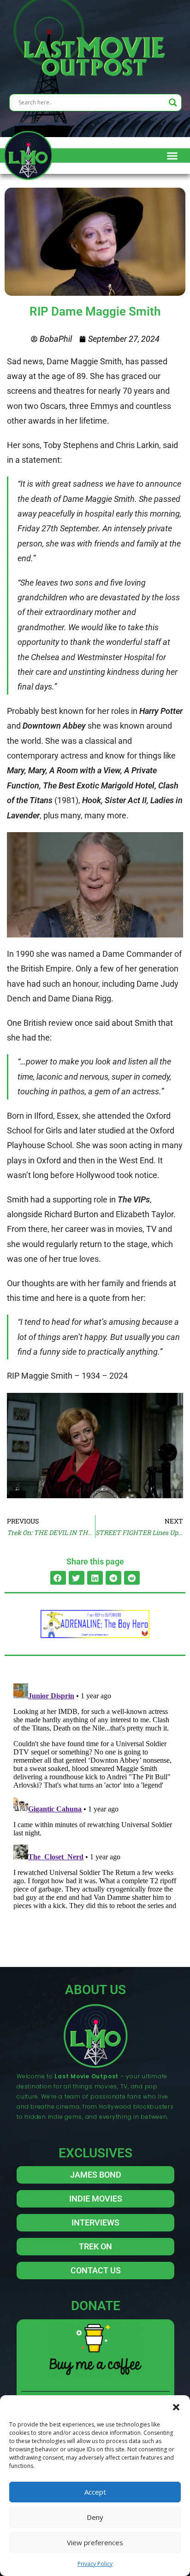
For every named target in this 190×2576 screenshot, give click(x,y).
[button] (176, 2407)
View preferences (95, 2542)
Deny (95, 2517)
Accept (95, 2492)
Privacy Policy (95, 2564)
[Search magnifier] (173, 103)
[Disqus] (95, 1795)
